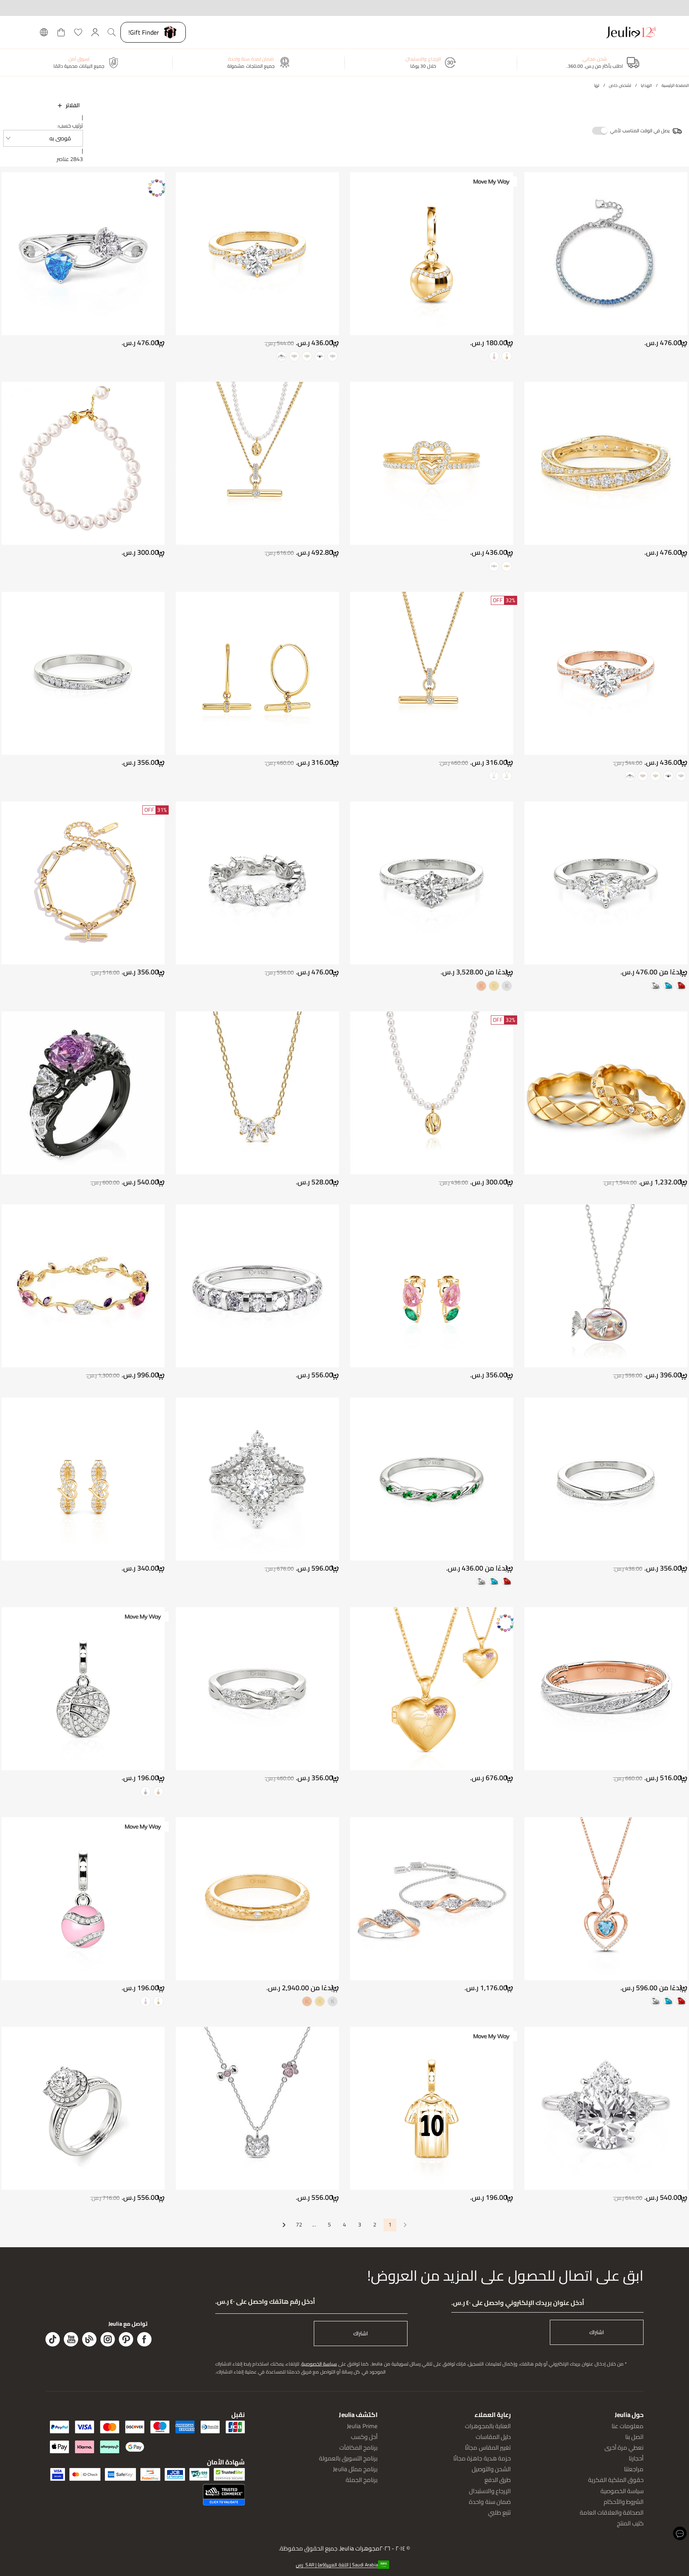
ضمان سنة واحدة (490, 2502)
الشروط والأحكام (624, 2502)
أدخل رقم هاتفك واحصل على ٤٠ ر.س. (265, 2302)
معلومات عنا (628, 2426)
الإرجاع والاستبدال (490, 2491)
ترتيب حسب (71, 126)
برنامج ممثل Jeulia (355, 2469)
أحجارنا (636, 2458)
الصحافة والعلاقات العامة (612, 2512)
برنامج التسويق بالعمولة (348, 2458)
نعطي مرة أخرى (624, 2447)
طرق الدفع (498, 2480)
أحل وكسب (364, 2437)
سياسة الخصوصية (319, 2364)
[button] (43, 138)
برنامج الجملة (362, 2480)
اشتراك (597, 2332)
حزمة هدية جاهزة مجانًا (482, 2458)
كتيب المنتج (630, 2523)
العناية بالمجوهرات (488, 2426)
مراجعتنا (634, 2469)
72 (299, 2225)
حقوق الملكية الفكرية (616, 2480)
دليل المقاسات (493, 2437)
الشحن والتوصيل (491, 2469)
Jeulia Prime (362, 2426)
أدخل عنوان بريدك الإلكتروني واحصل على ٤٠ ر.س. (518, 2303)
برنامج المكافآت (358, 2447)
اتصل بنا (634, 2437)
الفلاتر (73, 105)
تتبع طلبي (499, 2512)
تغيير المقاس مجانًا (488, 2447)
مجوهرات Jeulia (360, 2549)
